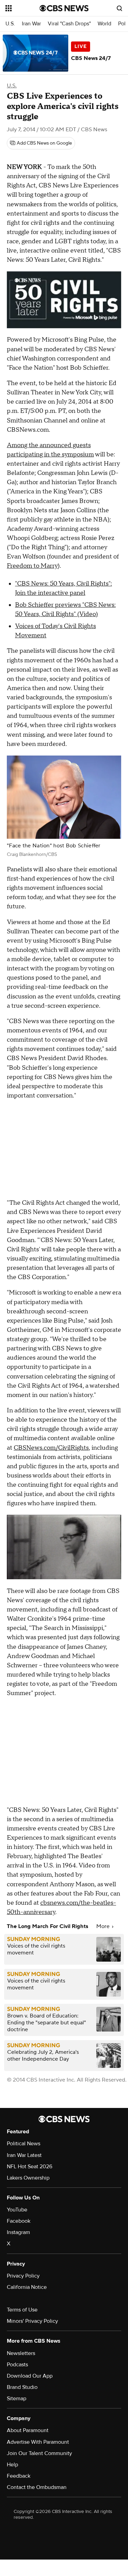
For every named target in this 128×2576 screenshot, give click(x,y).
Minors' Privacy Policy (32, 2321)
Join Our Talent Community (39, 2453)
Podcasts (17, 2365)
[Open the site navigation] (23, 8)
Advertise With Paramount (38, 2442)
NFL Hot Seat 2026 (30, 2167)
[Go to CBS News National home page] (64, 8)
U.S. (10, 24)
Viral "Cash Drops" (69, 24)
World (104, 24)
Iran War (31, 24)
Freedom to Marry (32, 566)
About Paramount (28, 2430)
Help (12, 2465)
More (104, 1926)
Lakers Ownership (28, 2178)
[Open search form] (119, 8)
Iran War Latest (24, 2155)
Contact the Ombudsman (37, 2487)
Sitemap (17, 2399)
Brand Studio (22, 2387)
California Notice (27, 2287)
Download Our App (30, 2376)
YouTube (17, 2210)
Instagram (18, 2232)
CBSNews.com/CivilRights (51, 1448)
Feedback (19, 2476)
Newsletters (21, 2353)
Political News (24, 2144)
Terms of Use (22, 2310)
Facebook (19, 2221)
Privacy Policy (23, 2276)
